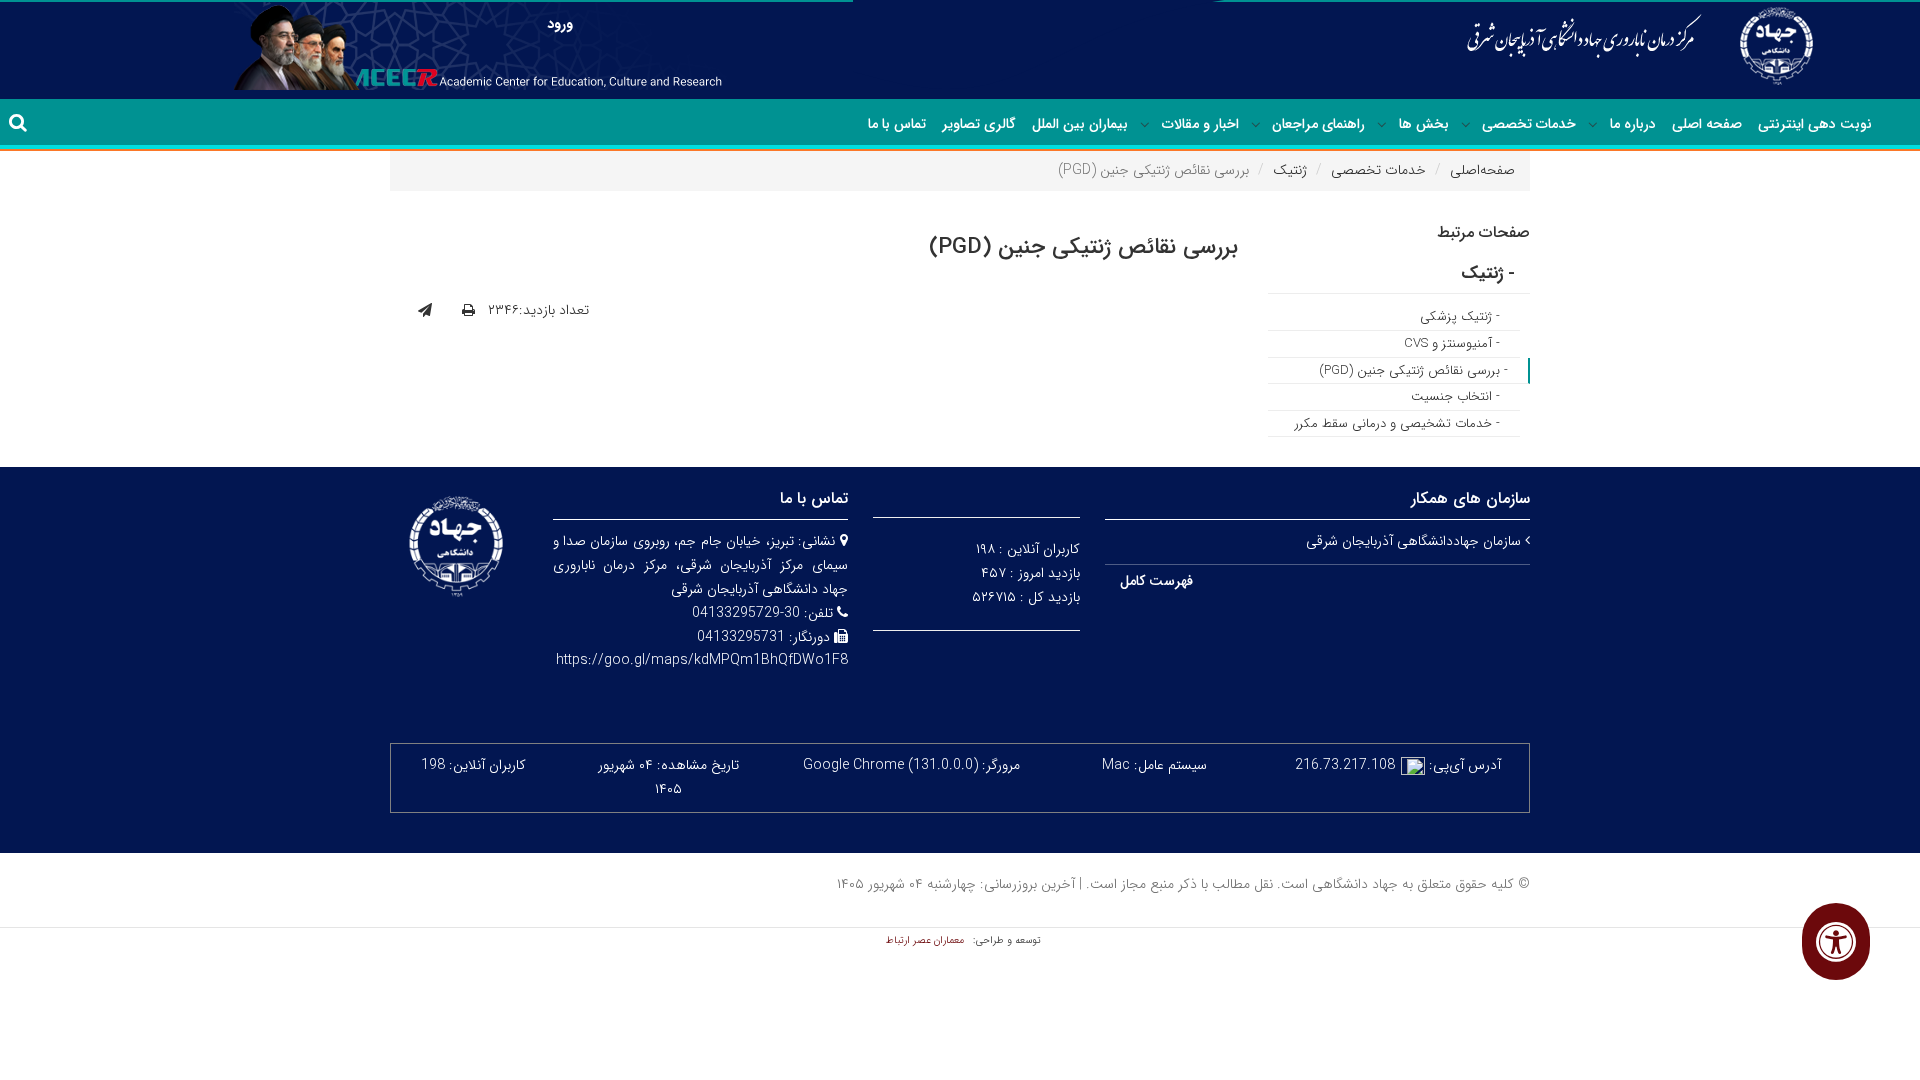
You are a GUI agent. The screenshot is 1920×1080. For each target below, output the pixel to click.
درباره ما (1633, 124)
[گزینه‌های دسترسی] (1836, 941)
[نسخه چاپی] (468, 311)
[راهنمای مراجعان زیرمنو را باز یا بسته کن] (1256, 125)
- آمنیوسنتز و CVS (1452, 343)
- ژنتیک (1488, 273)
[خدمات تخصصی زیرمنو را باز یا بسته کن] (1466, 125)
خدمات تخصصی (1529, 124)
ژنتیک (1290, 170)
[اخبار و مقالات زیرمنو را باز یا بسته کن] (1145, 125)
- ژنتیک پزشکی (1460, 316)
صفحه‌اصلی (1482, 170)
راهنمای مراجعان (1318, 124)
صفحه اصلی (1707, 124)
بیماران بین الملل (1080, 124)
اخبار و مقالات (1200, 124)
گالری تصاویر (979, 124)
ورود (560, 24)
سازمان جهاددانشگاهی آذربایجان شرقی (1415, 541)
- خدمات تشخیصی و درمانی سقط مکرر (1397, 423)
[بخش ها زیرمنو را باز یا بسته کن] (1382, 125)
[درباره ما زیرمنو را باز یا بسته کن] (1593, 125)
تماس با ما (897, 124)
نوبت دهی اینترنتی (1815, 124)
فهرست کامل (1156, 581)
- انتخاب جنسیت (1455, 396)
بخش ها (1424, 124)
